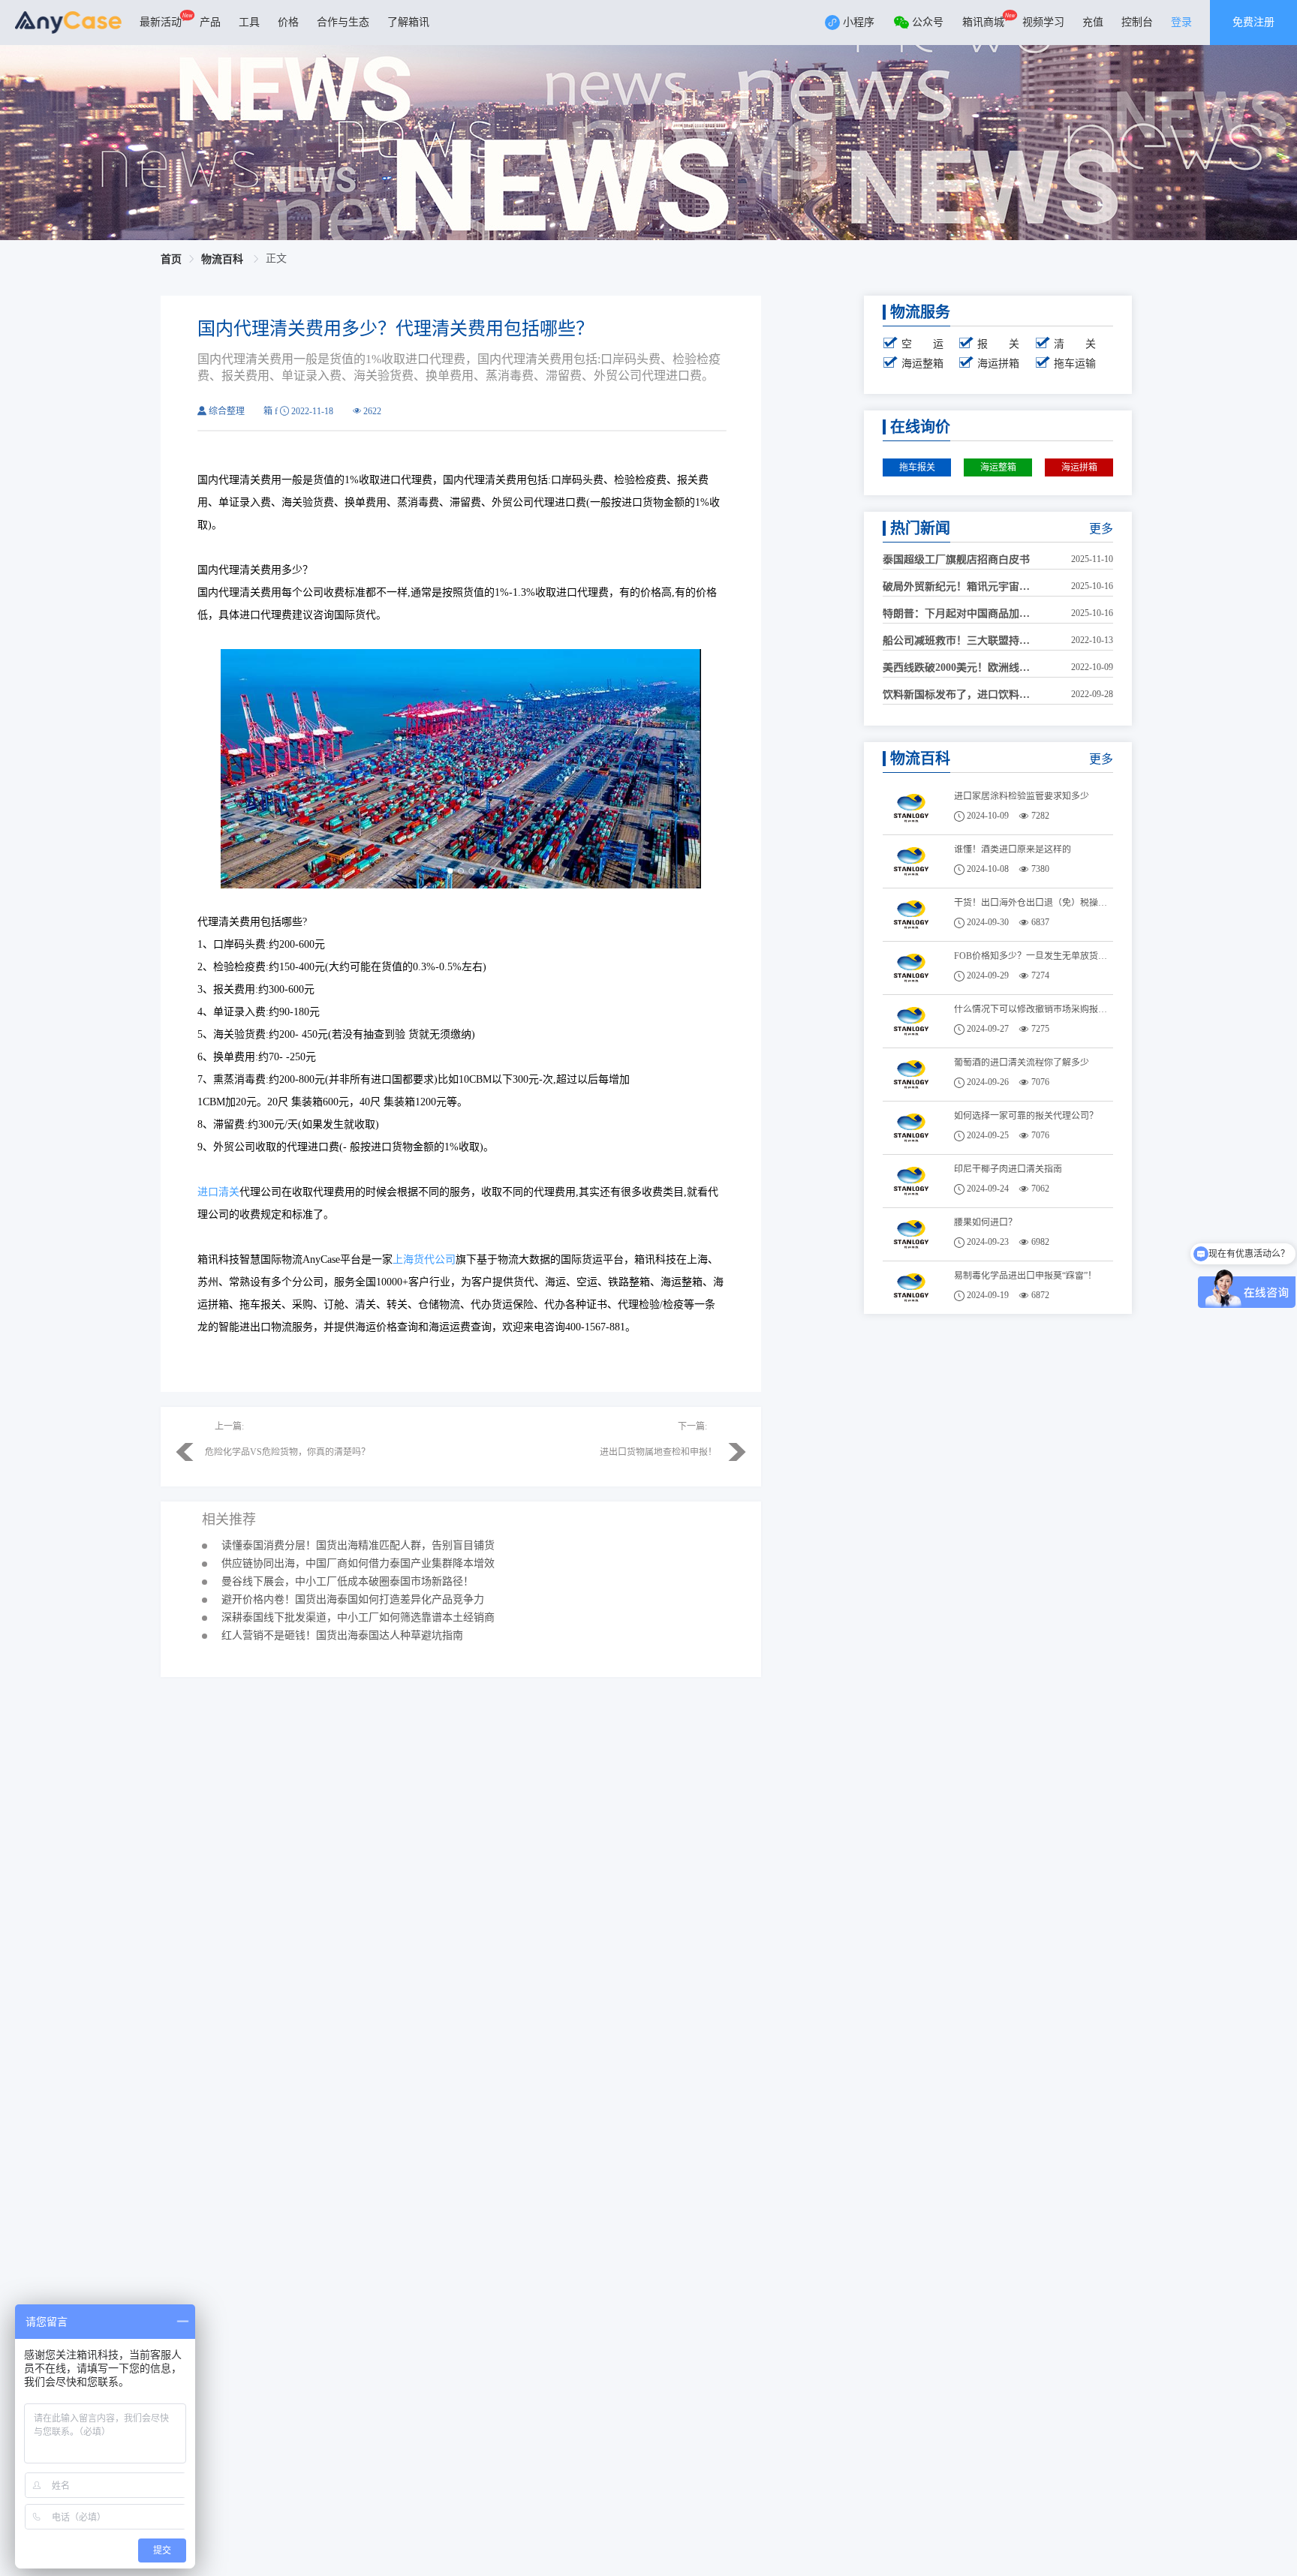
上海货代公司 (424, 1259)
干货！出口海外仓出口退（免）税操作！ (1034, 903)
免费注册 (1253, 22)
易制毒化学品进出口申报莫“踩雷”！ (1025, 1276)
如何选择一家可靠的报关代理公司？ (1026, 1116)
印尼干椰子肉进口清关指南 (1008, 1169)
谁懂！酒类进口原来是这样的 (1013, 849)
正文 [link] (276, 259)
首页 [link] (171, 259)
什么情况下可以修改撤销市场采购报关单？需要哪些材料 (1034, 1009)
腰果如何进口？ (986, 1222)
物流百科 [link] (224, 259)
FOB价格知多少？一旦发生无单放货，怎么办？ (1034, 956)
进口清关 (218, 1192)
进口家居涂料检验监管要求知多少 (1022, 796)
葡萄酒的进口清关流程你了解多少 (1022, 1063)
